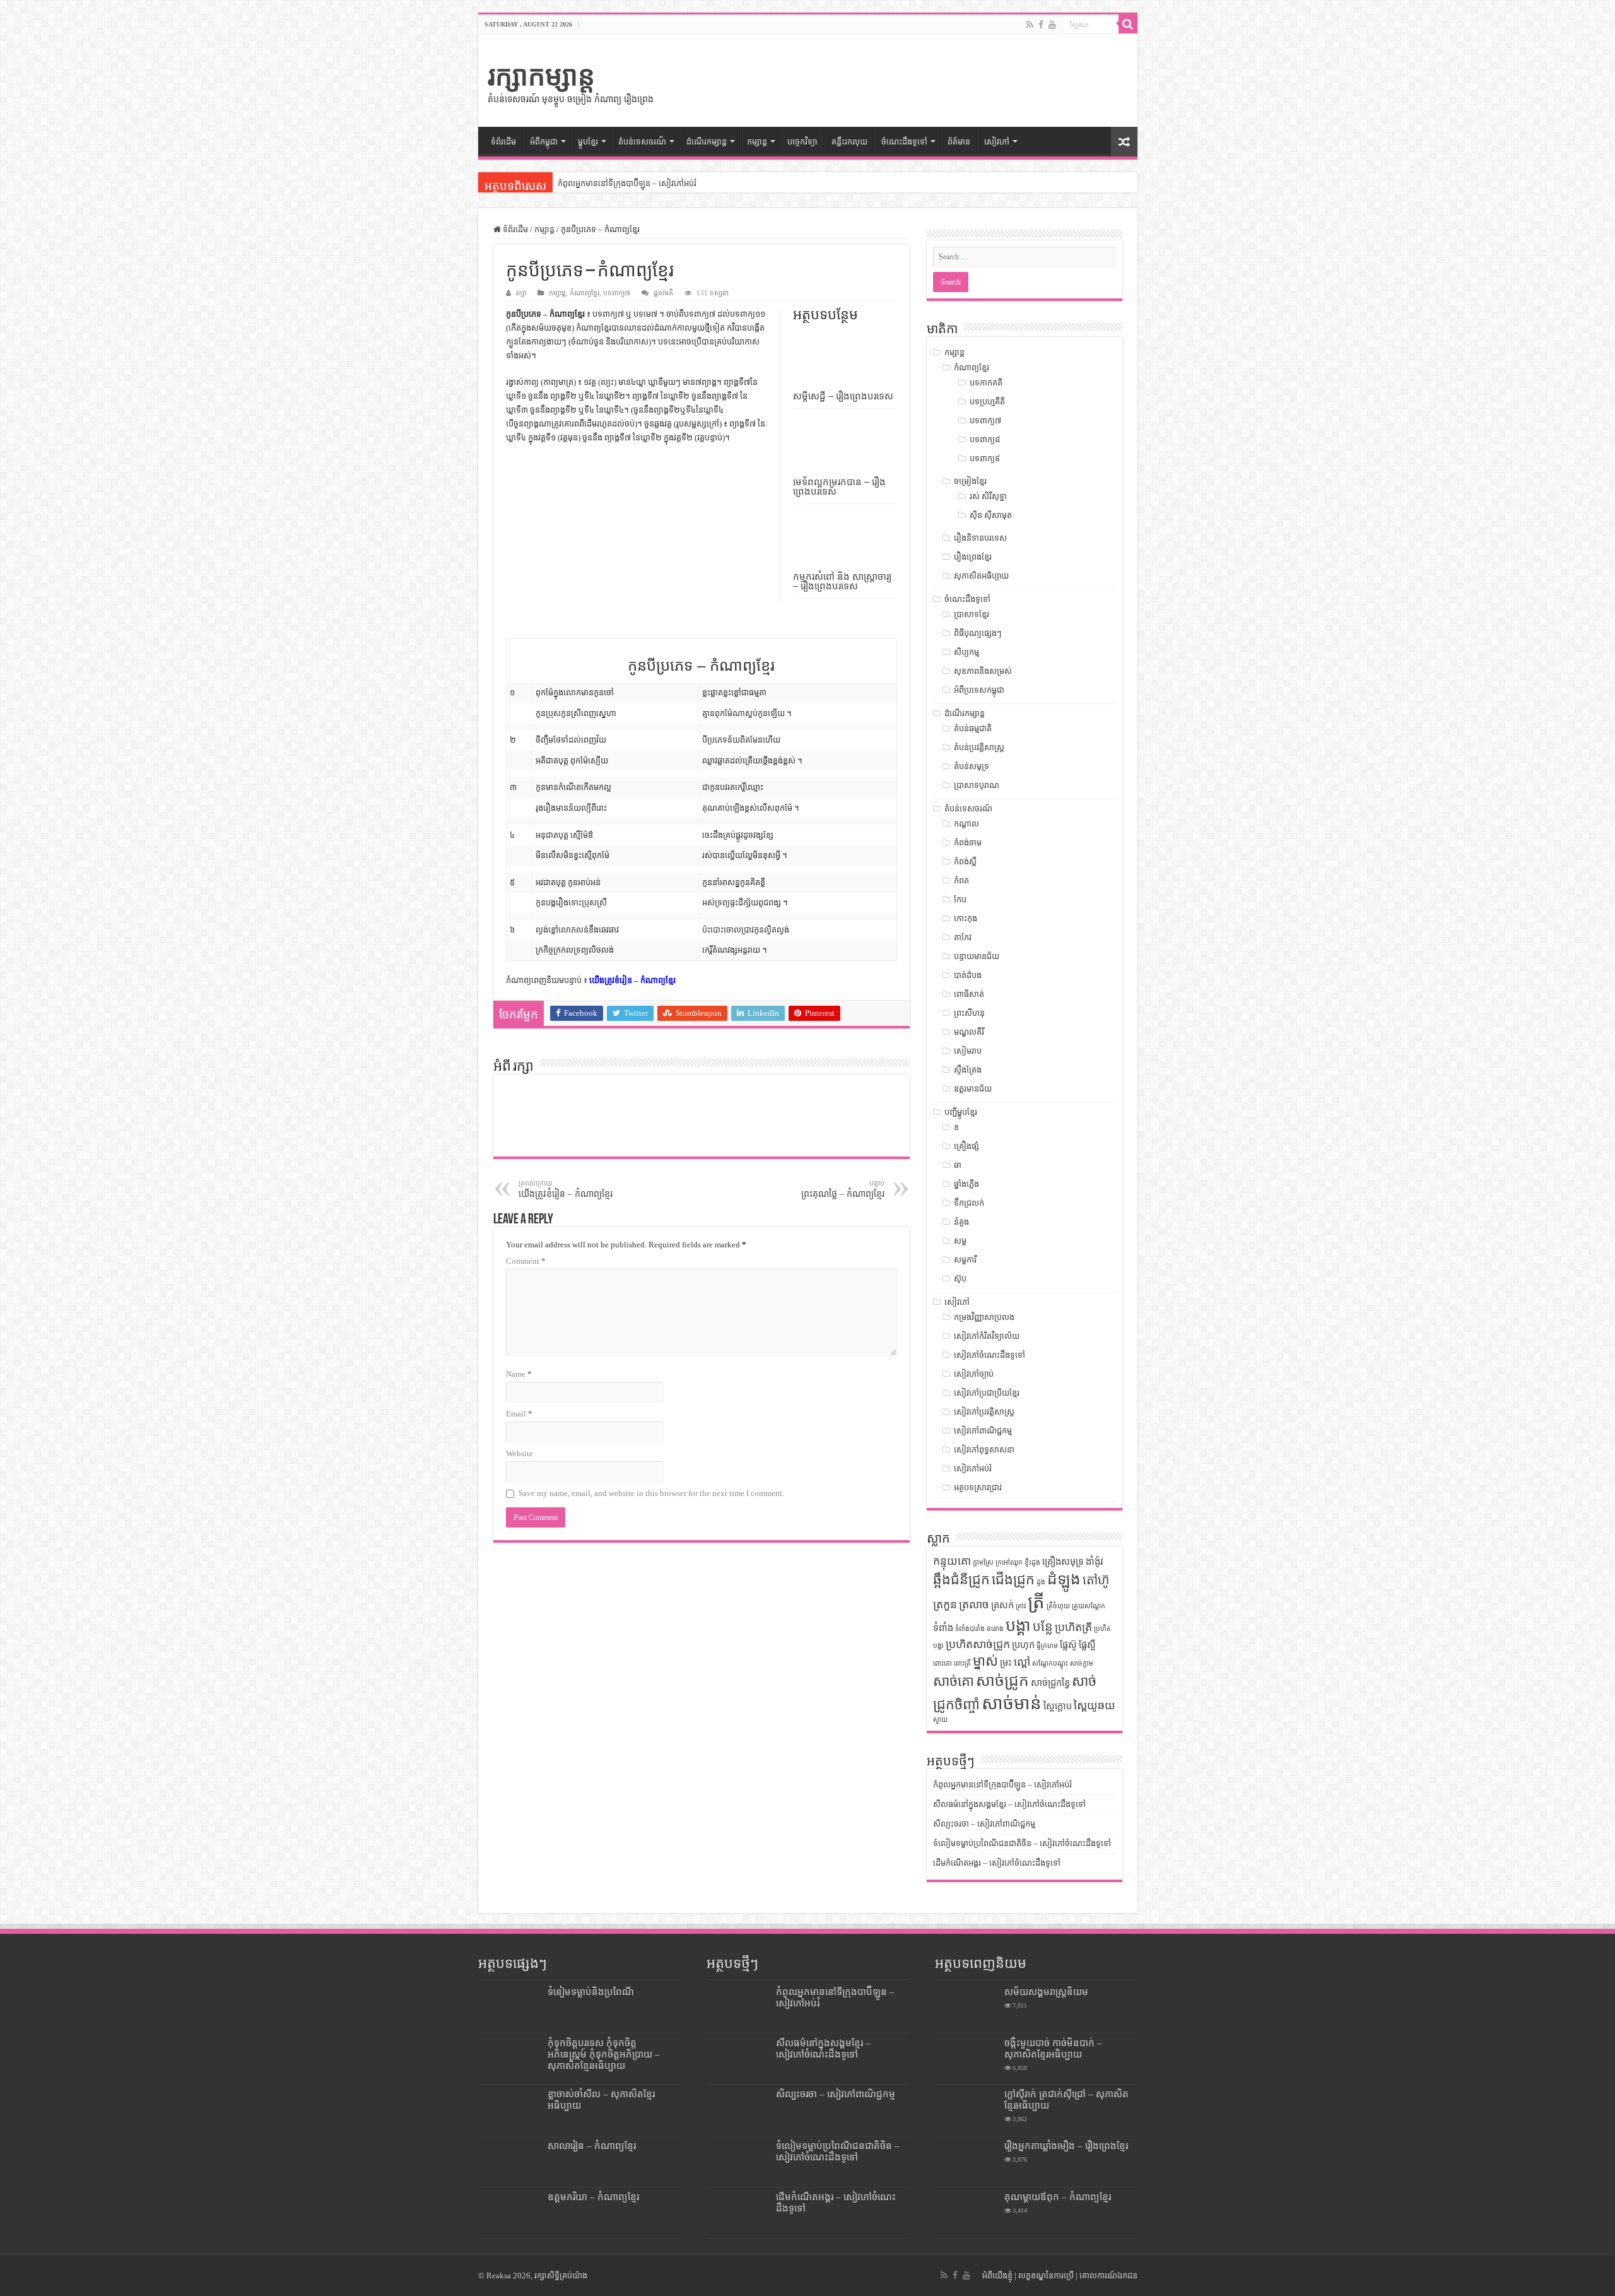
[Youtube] (1052, 25)
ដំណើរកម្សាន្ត (707, 142)
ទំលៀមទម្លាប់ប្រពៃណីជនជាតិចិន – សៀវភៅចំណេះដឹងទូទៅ (1022, 1843)
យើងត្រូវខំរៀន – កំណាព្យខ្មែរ (632, 980)
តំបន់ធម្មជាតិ (973, 728)
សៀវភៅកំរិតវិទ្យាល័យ (987, 1336)
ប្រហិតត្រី (1073, 1627)
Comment (526, 1261)
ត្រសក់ (1002, 1605)
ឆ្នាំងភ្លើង (966, 1184)
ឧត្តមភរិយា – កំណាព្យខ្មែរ (593, 2197)
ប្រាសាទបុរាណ (977, 785)
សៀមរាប (968, 1051)
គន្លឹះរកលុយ (849, 142)
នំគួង (961, 1222)
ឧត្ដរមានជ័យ (973, 1089)
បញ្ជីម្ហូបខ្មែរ (961, 1112)
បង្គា (1018, 1626)
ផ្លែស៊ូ (1068, 1645)
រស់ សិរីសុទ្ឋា (988, 496)
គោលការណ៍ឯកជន (1108, 2275)
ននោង (995, 1629)
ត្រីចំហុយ (1058, 1606)
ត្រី (1036, 1602)
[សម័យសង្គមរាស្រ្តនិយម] (966, 2008)
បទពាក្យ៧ (617, 293)
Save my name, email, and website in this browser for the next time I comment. (651, 1493)
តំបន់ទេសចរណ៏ (642, 142)
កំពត (961, 880)
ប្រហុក (1023, 1645)
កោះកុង (966, 918)
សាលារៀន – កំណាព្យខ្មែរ (592, 2146)
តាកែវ (963, 937)
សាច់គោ (954, 1681)
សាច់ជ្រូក (1002, 1681)
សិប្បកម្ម (966, 652)
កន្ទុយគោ (952, 1561)
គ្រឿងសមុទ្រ (1063, 1562)
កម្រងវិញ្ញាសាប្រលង (984, 1317)
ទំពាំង (943, 1628)
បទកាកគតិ (986, 383)
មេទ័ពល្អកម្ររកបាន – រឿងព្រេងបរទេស (839, 486)
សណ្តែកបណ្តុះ (1050, 1663)
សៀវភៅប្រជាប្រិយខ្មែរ (987, 1393)
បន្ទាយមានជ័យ (977, 956)
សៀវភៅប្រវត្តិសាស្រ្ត (984, 1412)
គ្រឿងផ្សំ (966, 1146)
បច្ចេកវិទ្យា (802, 142)
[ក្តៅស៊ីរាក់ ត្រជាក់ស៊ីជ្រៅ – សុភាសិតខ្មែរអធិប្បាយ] (966, 2110)
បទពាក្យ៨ (985, 439)
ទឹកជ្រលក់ (969, 1203)
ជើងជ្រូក (1013, 1580)
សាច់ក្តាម (1082, 1663)
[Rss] (1030, 25)
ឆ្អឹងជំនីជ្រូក (961, 1580)
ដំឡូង (1064, 1579)
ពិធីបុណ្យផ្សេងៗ (978, 633)
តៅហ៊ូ (1096, 1580)
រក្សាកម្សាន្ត (541, 76)
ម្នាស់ (985, 1661)
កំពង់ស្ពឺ (965, 862)
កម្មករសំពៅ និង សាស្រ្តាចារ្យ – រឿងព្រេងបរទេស (842, 581)
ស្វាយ (940, 1720)
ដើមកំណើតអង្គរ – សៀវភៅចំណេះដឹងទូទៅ (997, 1863)
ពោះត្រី (962, 1663)
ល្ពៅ (1022, 1662)
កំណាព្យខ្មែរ (584, 293)
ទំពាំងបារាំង (970, 1629)
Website (520, 1453)
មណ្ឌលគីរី (969, 1032)
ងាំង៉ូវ (1095, 1562)
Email (519, 1414)
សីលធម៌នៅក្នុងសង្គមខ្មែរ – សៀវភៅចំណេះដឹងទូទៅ (1009, 1804)
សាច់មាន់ (1012, 1703)
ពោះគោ (943, 1663)
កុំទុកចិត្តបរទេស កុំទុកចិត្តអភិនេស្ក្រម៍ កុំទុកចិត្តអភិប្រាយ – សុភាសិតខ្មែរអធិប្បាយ (604, 2054)
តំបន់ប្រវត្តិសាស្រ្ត (979, 747)
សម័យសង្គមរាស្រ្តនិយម (1046, 1992)
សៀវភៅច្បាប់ (974, 1374)
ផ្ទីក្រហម (1047, 1646)
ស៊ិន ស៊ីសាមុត (991, 515)
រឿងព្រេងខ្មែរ (973, 557)
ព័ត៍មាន (959, 142)
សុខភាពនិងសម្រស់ (983, 671)
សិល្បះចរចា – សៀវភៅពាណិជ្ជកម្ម (984, 1824)
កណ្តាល (966, 824)
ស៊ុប (960, 1279)
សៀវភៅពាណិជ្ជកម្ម (983, 1431)
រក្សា (521, 293)
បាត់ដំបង (968, 975)
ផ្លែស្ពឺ (1087, 1645)
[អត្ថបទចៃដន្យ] (1124, 142)
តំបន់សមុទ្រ (972, 766)
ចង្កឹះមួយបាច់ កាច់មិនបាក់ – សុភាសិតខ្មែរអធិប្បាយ (1053, 2048)
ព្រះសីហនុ (969, 1013)
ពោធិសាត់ (969, 994)
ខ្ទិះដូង (1032, 1563)
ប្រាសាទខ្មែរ (972, 614)
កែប (960, 899)
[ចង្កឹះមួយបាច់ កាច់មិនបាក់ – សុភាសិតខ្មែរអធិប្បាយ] (966, 2059)
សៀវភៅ (997, 142)
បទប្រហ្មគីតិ (987, 402)
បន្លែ (1043, 1627)
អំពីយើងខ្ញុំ (997, 2275)
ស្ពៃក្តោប (1058, 1706)
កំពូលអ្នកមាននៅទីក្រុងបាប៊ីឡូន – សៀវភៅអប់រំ (627, 183)
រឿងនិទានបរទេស (980, 538)
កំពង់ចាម (968, 843)
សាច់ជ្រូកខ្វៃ (1050, 1683)
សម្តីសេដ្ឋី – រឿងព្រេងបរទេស (843, 396)
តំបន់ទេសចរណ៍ (968, 809)
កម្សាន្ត (757, 142)
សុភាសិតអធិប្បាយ (981, 576)
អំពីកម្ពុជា (544, 142)
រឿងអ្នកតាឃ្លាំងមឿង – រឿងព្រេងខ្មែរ (1066, 2146)
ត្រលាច (974, 1604)
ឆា (958, 1165)
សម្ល (960, 1241)
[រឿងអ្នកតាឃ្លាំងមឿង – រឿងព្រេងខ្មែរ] (966, 2162)
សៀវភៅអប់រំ (973, 1469)
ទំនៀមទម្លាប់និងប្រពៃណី (591, 1992)
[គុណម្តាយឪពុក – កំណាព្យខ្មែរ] (966, 2213)
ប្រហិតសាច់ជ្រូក (978, 1644)
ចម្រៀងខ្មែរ (970, 481)
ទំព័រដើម (503, 142)
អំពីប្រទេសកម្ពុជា (979, 690)
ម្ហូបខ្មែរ (588, 142)
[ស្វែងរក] (1128, 24)
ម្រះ (1006, 1663)
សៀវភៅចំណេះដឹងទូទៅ (990, 1355)
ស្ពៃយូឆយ (1095, 1705)
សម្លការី (965, 1260)
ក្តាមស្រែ (983, 1563)
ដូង (1041, 1582)
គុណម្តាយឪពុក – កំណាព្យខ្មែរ (1058, 2197)
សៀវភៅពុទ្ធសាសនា (984, 1450)
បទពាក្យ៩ (985, 458)
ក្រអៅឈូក (1009, 1563)
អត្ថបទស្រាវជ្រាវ (978, 1487)
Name (519, 1374)
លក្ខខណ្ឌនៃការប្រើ (1046, 2275)
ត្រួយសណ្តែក (1089, 1606)
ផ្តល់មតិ (663, 293)
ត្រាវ (1021, 1606)
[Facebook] (1041, 25)
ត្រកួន (945, 1604)
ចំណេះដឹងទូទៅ (904, 142)
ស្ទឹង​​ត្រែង (968, 1070)
